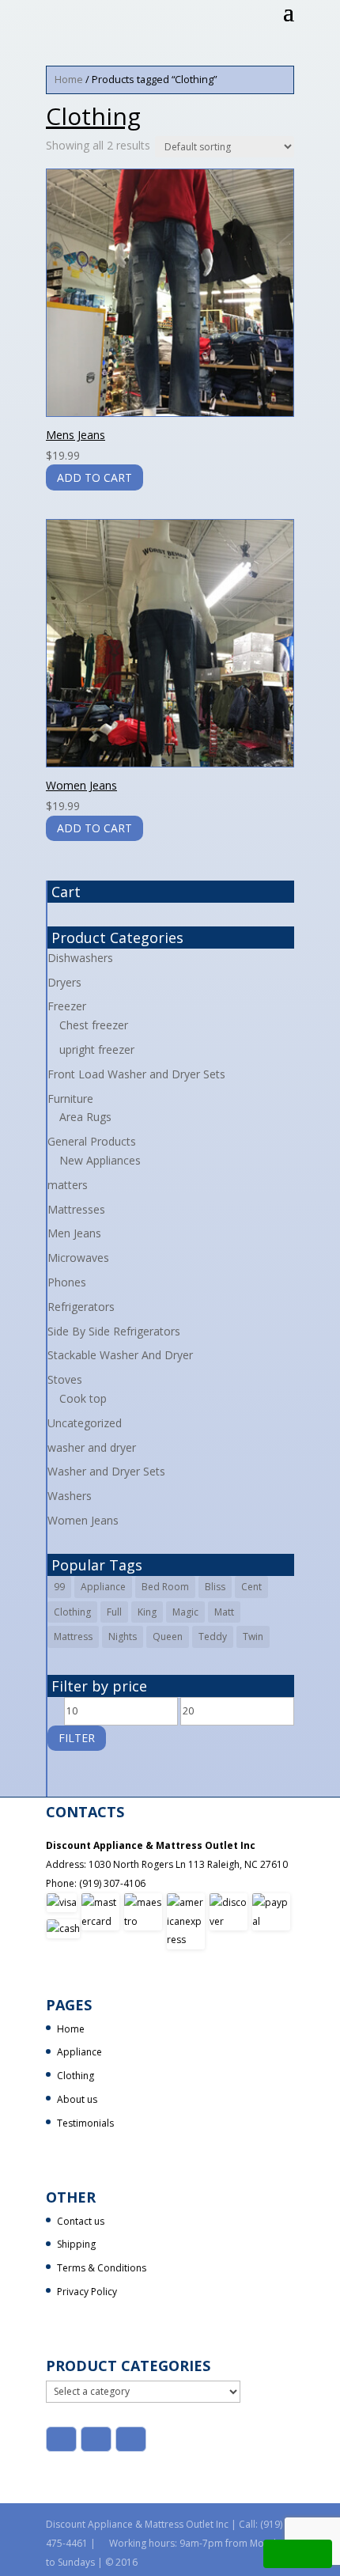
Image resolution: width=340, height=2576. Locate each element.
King (147, 1612)
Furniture (70, 1099)
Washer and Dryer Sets (106, 1471)
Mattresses (76, 1209)
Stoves (65, 1379)
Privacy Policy (87, 2292)
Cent (251, 1587)
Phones (67, 1282)
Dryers (64, 982)
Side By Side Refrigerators (114, 1331)
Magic (185, 1612)
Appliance (103, 1587)
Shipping (76, 2244)
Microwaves (78, 1258)
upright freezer (97, 1049)
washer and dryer (92, 1447)
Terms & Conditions (102, 2268)
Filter (77, 1738)
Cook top (83, 1398)
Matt (224, 1612)
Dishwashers (80, 958)
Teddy (213, 1637)
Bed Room (165, 1587)
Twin (253, 1637)
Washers (70, 1496)
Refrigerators (81, 1307)
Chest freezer (94, 1025)
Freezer (67, 1006)
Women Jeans (83, 1520)
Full (114, 1612)
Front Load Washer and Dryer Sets (136, 1074)
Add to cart (94, 477)
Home (69, 79)
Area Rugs (85, 1117)
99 (59, 1587)
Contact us (81, 2221)
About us (77, 2099)
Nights (123, 1637)
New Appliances (100, 1160)
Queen (168, 1637)
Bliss (215, 1587)
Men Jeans (74, 1233)
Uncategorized (85, 1423)
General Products (92, 1141)
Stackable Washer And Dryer (120, 1355)
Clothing (72, 1612)
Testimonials (85, 2123)
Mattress (73, 1637)
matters (68, 1185)
